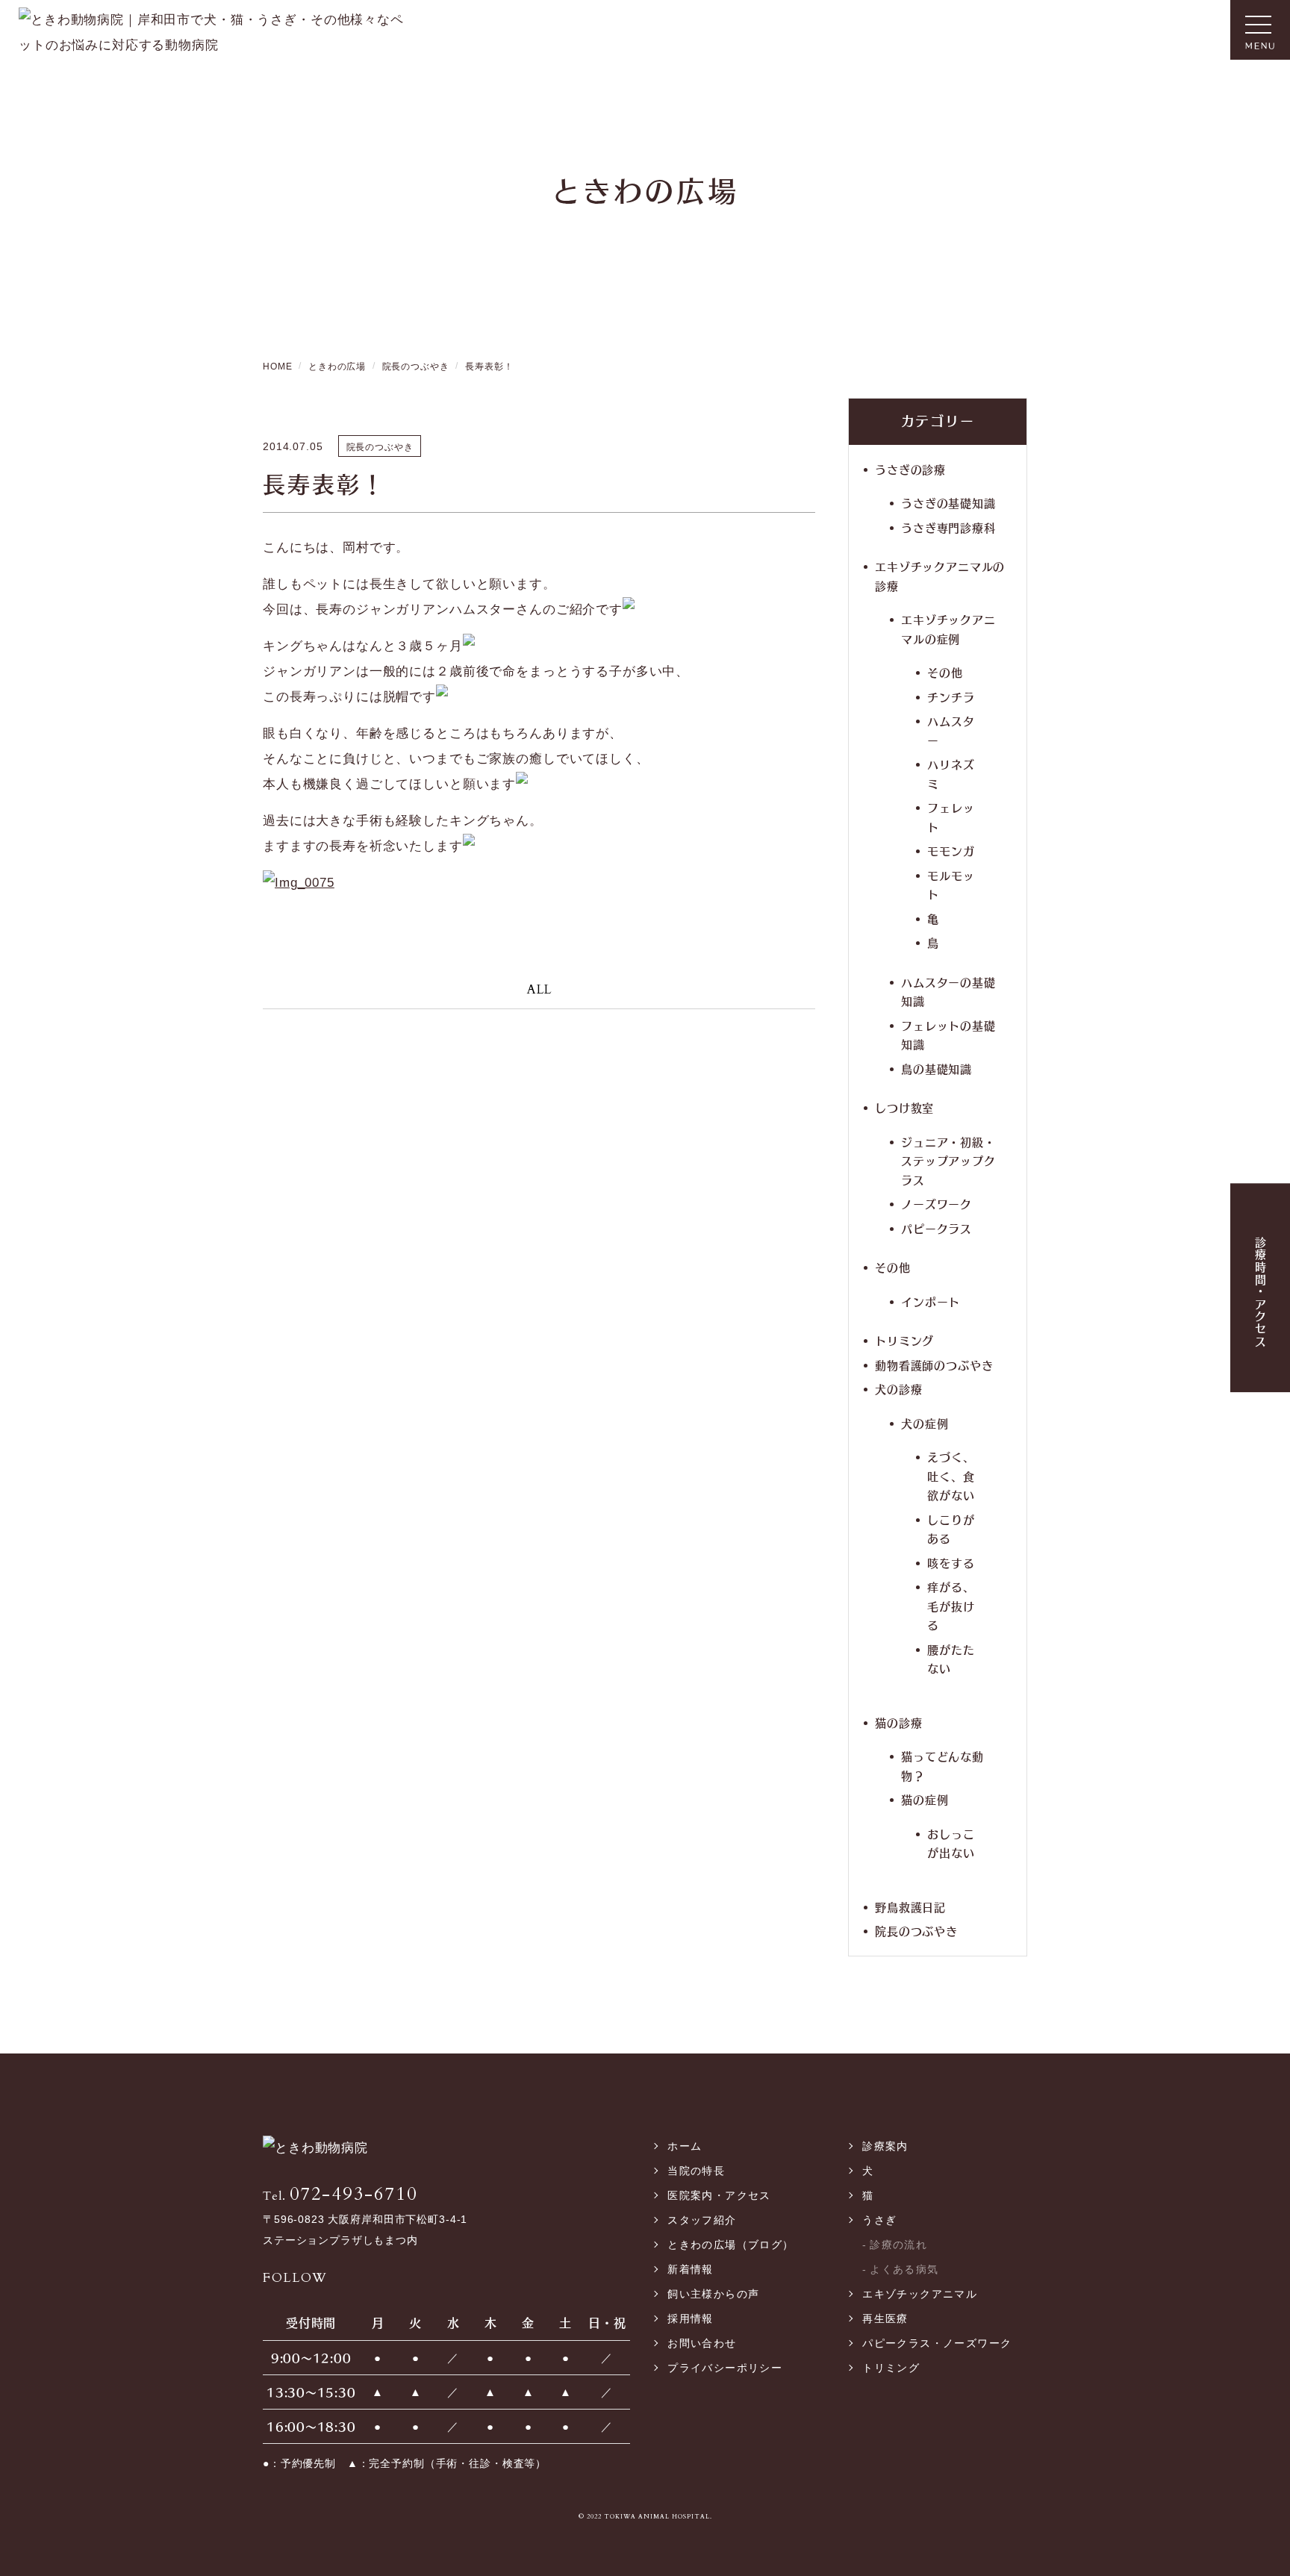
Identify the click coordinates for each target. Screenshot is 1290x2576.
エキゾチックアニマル (920, 2294)
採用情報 (691, 2318)
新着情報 (691, 2269)
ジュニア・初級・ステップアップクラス (948, 1161)
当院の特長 (696, 2171)
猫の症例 (925, 1799)
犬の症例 (925, 1423)
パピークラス (937, 1228)
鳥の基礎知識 (937, 1069)
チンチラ (951, 697)
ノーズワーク (937, 1204)
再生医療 (885, 2318)
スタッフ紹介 (702, 2220)
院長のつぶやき (916, 1931)
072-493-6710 (340, 2194)
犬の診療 (898, 1389)
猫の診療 (898, 1722)
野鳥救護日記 (910, 1907)
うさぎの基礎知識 (948, 503)
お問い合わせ (702, 2343)
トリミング (904, 1340)
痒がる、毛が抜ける (951, 1606)
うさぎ (879, 2220)
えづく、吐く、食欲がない (951, 1476)
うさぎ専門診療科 (948, 527)
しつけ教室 (904, 1107)
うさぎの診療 (910, 469)
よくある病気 (904, 2269)
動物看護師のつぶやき (934, 1365)
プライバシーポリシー (725, 2368)
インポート (931, 1301)
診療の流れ (898, 2245)
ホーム (685, 2146)
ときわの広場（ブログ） (730, 2245)
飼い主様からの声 (713, 2294)
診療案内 (885, 2146)
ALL (539, 989)
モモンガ (951, 851)
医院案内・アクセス (719, 2195)
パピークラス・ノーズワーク (937, 2343)
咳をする (951, 1563)
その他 (945, 672)
